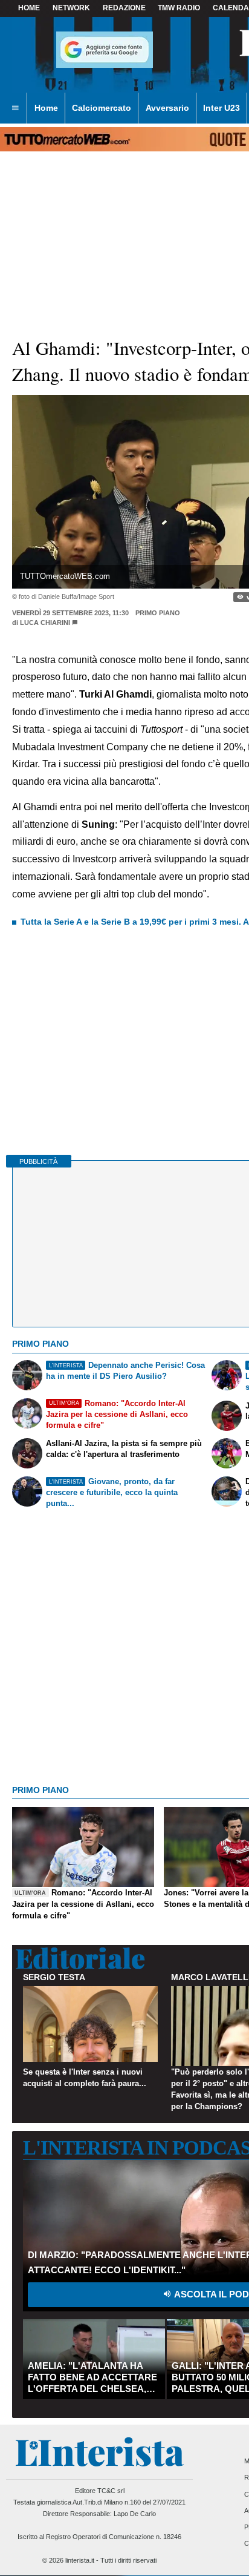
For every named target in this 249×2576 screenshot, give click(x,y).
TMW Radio (179, 8)
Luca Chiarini (45, 623)
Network (71, 8)
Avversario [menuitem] (167, 108)
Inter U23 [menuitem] (222, 108)
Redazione (124, 8)
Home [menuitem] (46, 108)
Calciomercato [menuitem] (102, 108)
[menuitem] (15, 108)
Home (29, 8)
